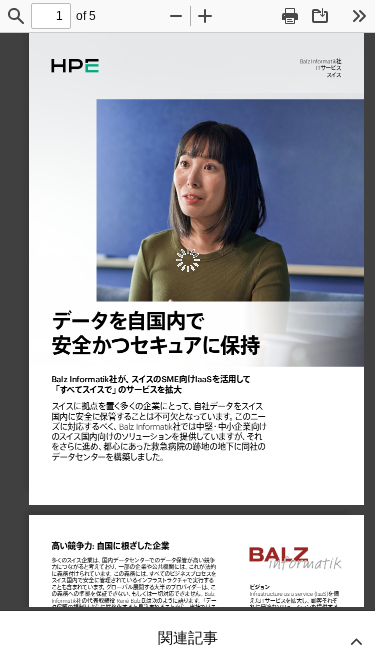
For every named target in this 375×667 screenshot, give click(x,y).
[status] (51, 16)
